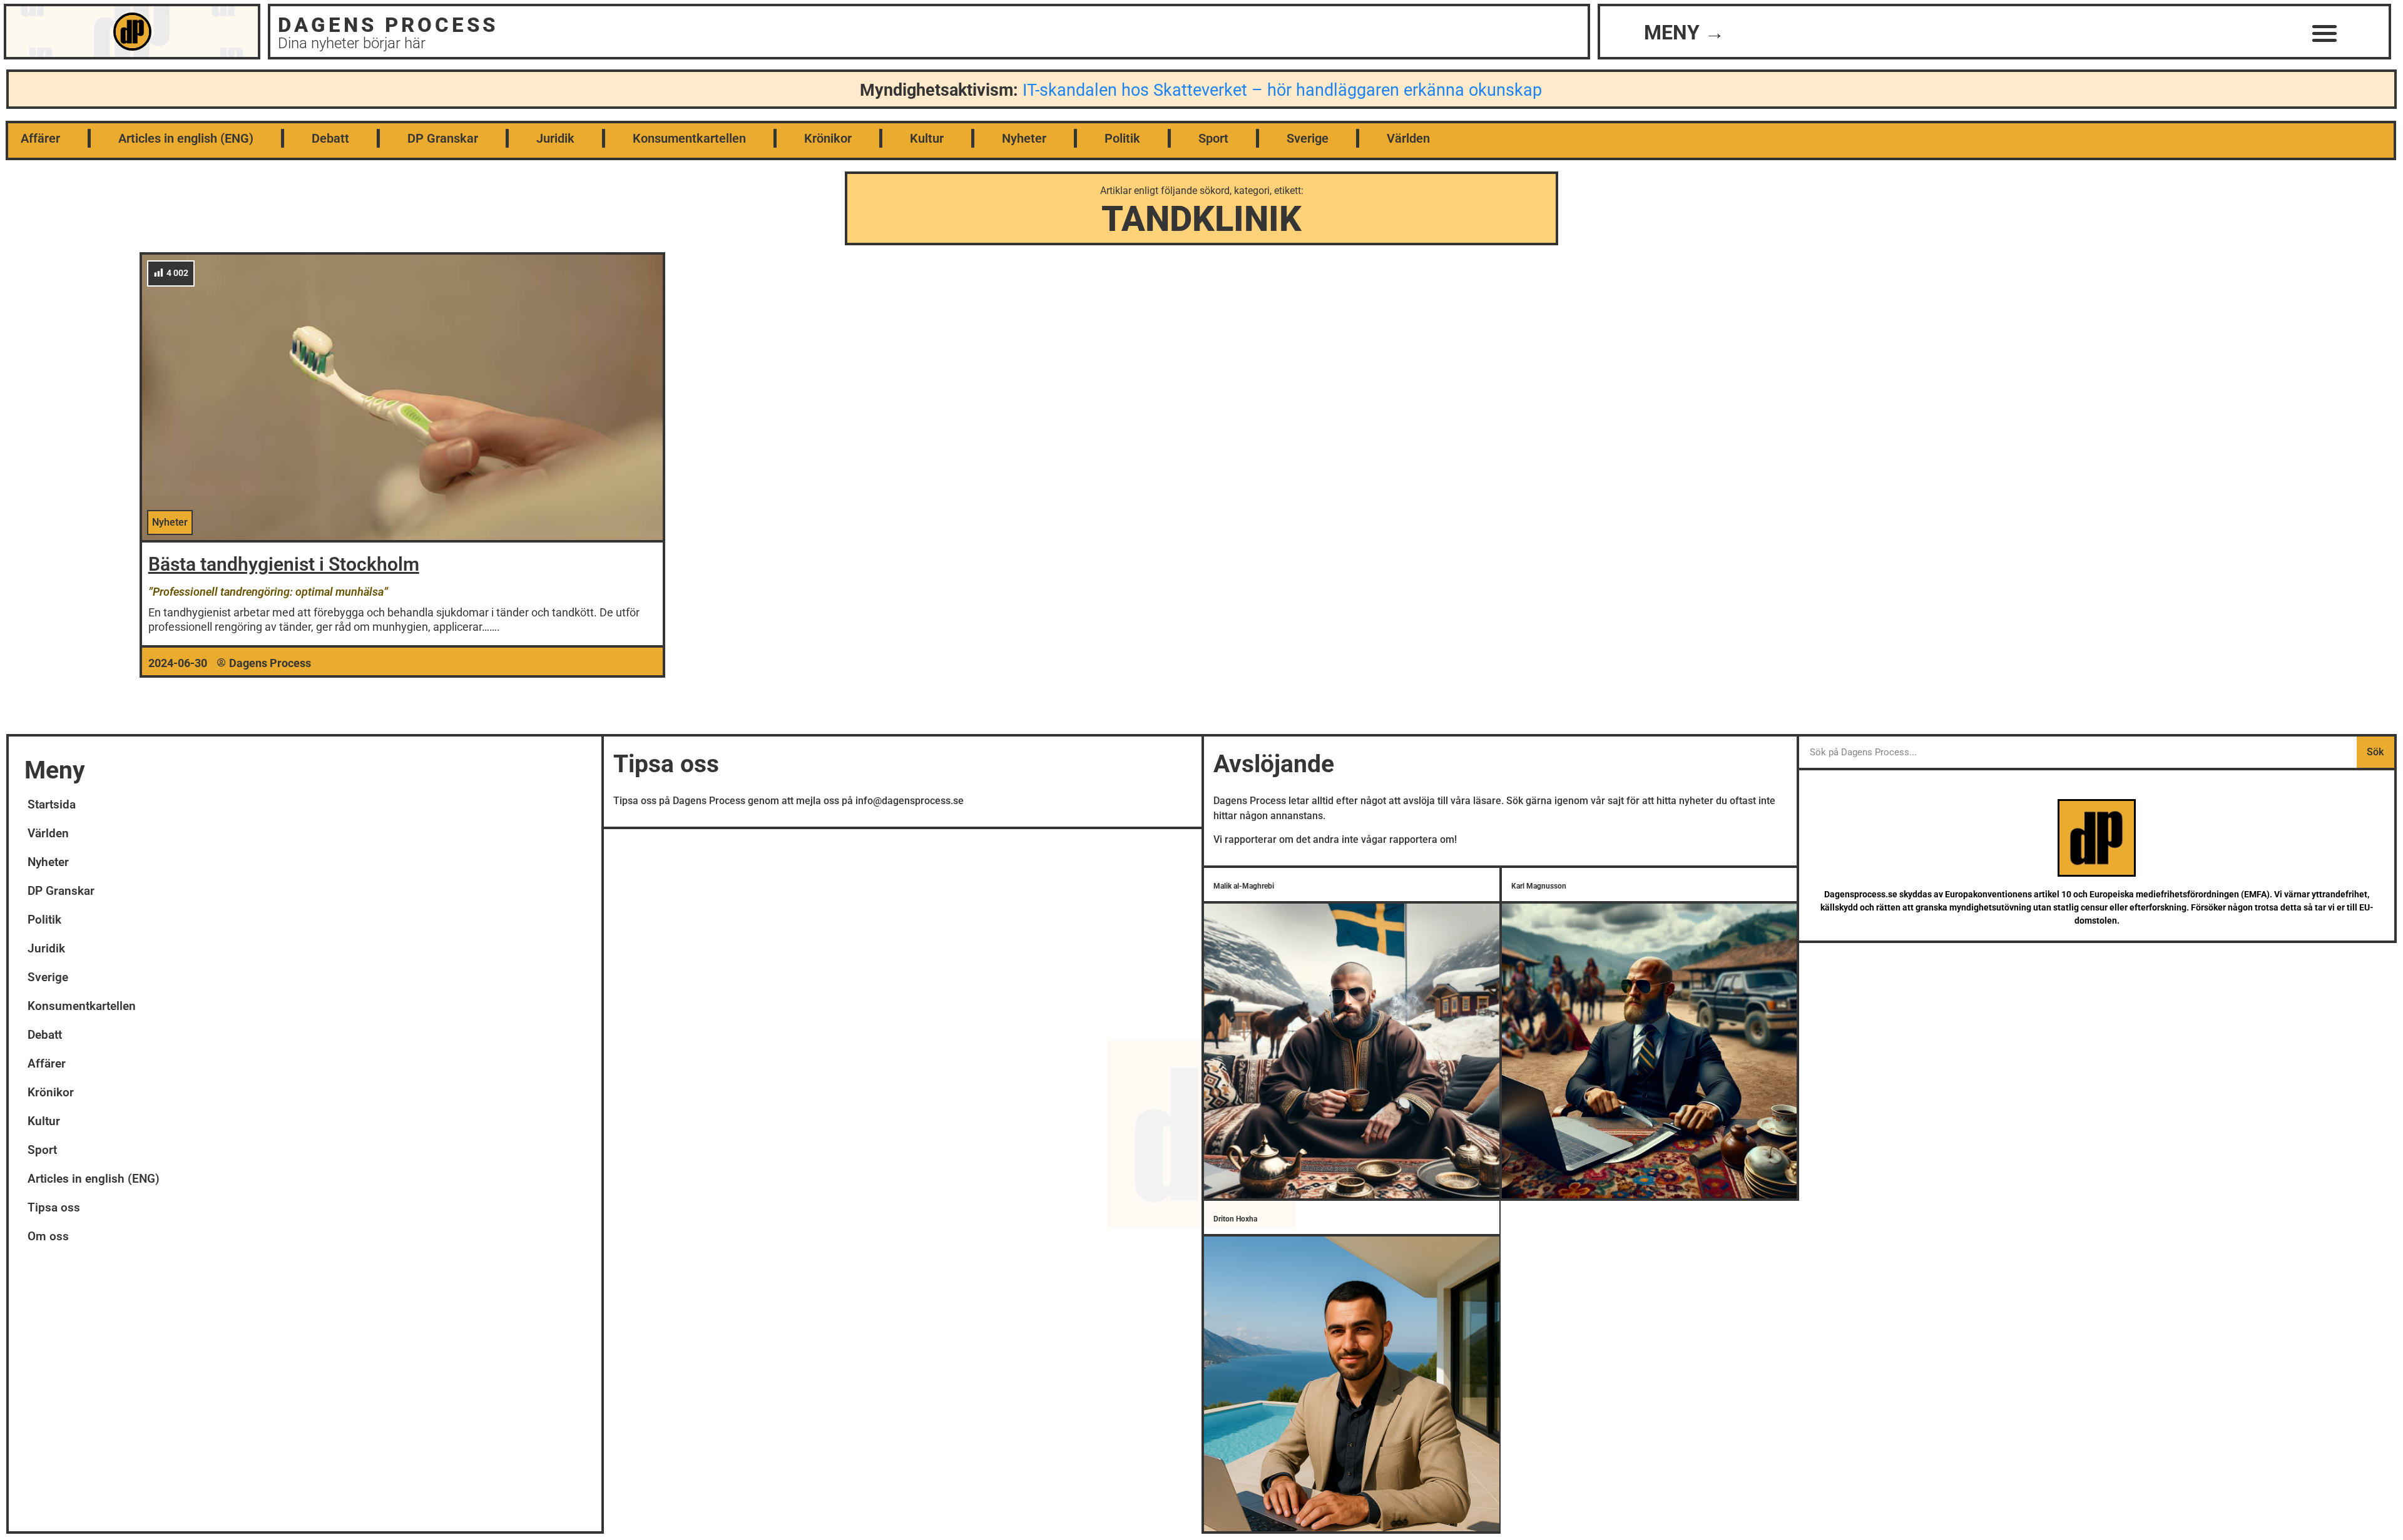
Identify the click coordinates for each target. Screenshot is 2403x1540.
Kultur (927, 138)
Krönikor (828, 138)
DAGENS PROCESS (388, 25)
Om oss (48, 1236)
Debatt (330, 138)
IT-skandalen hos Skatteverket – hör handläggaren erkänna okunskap (1282, 90)
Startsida (52, 804)
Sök (2375, 752)
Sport (1213, 138)
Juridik (555, 138)
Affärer (40, 138)
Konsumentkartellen (689, 138)
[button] (2325, 33)
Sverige (1308, 138)
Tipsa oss (54, 1207)
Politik (1122, 138)
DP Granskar (443, 138)
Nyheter (1024, 138)
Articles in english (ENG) (186, 138)
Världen (1408, 138)
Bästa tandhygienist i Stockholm (284, 564)
